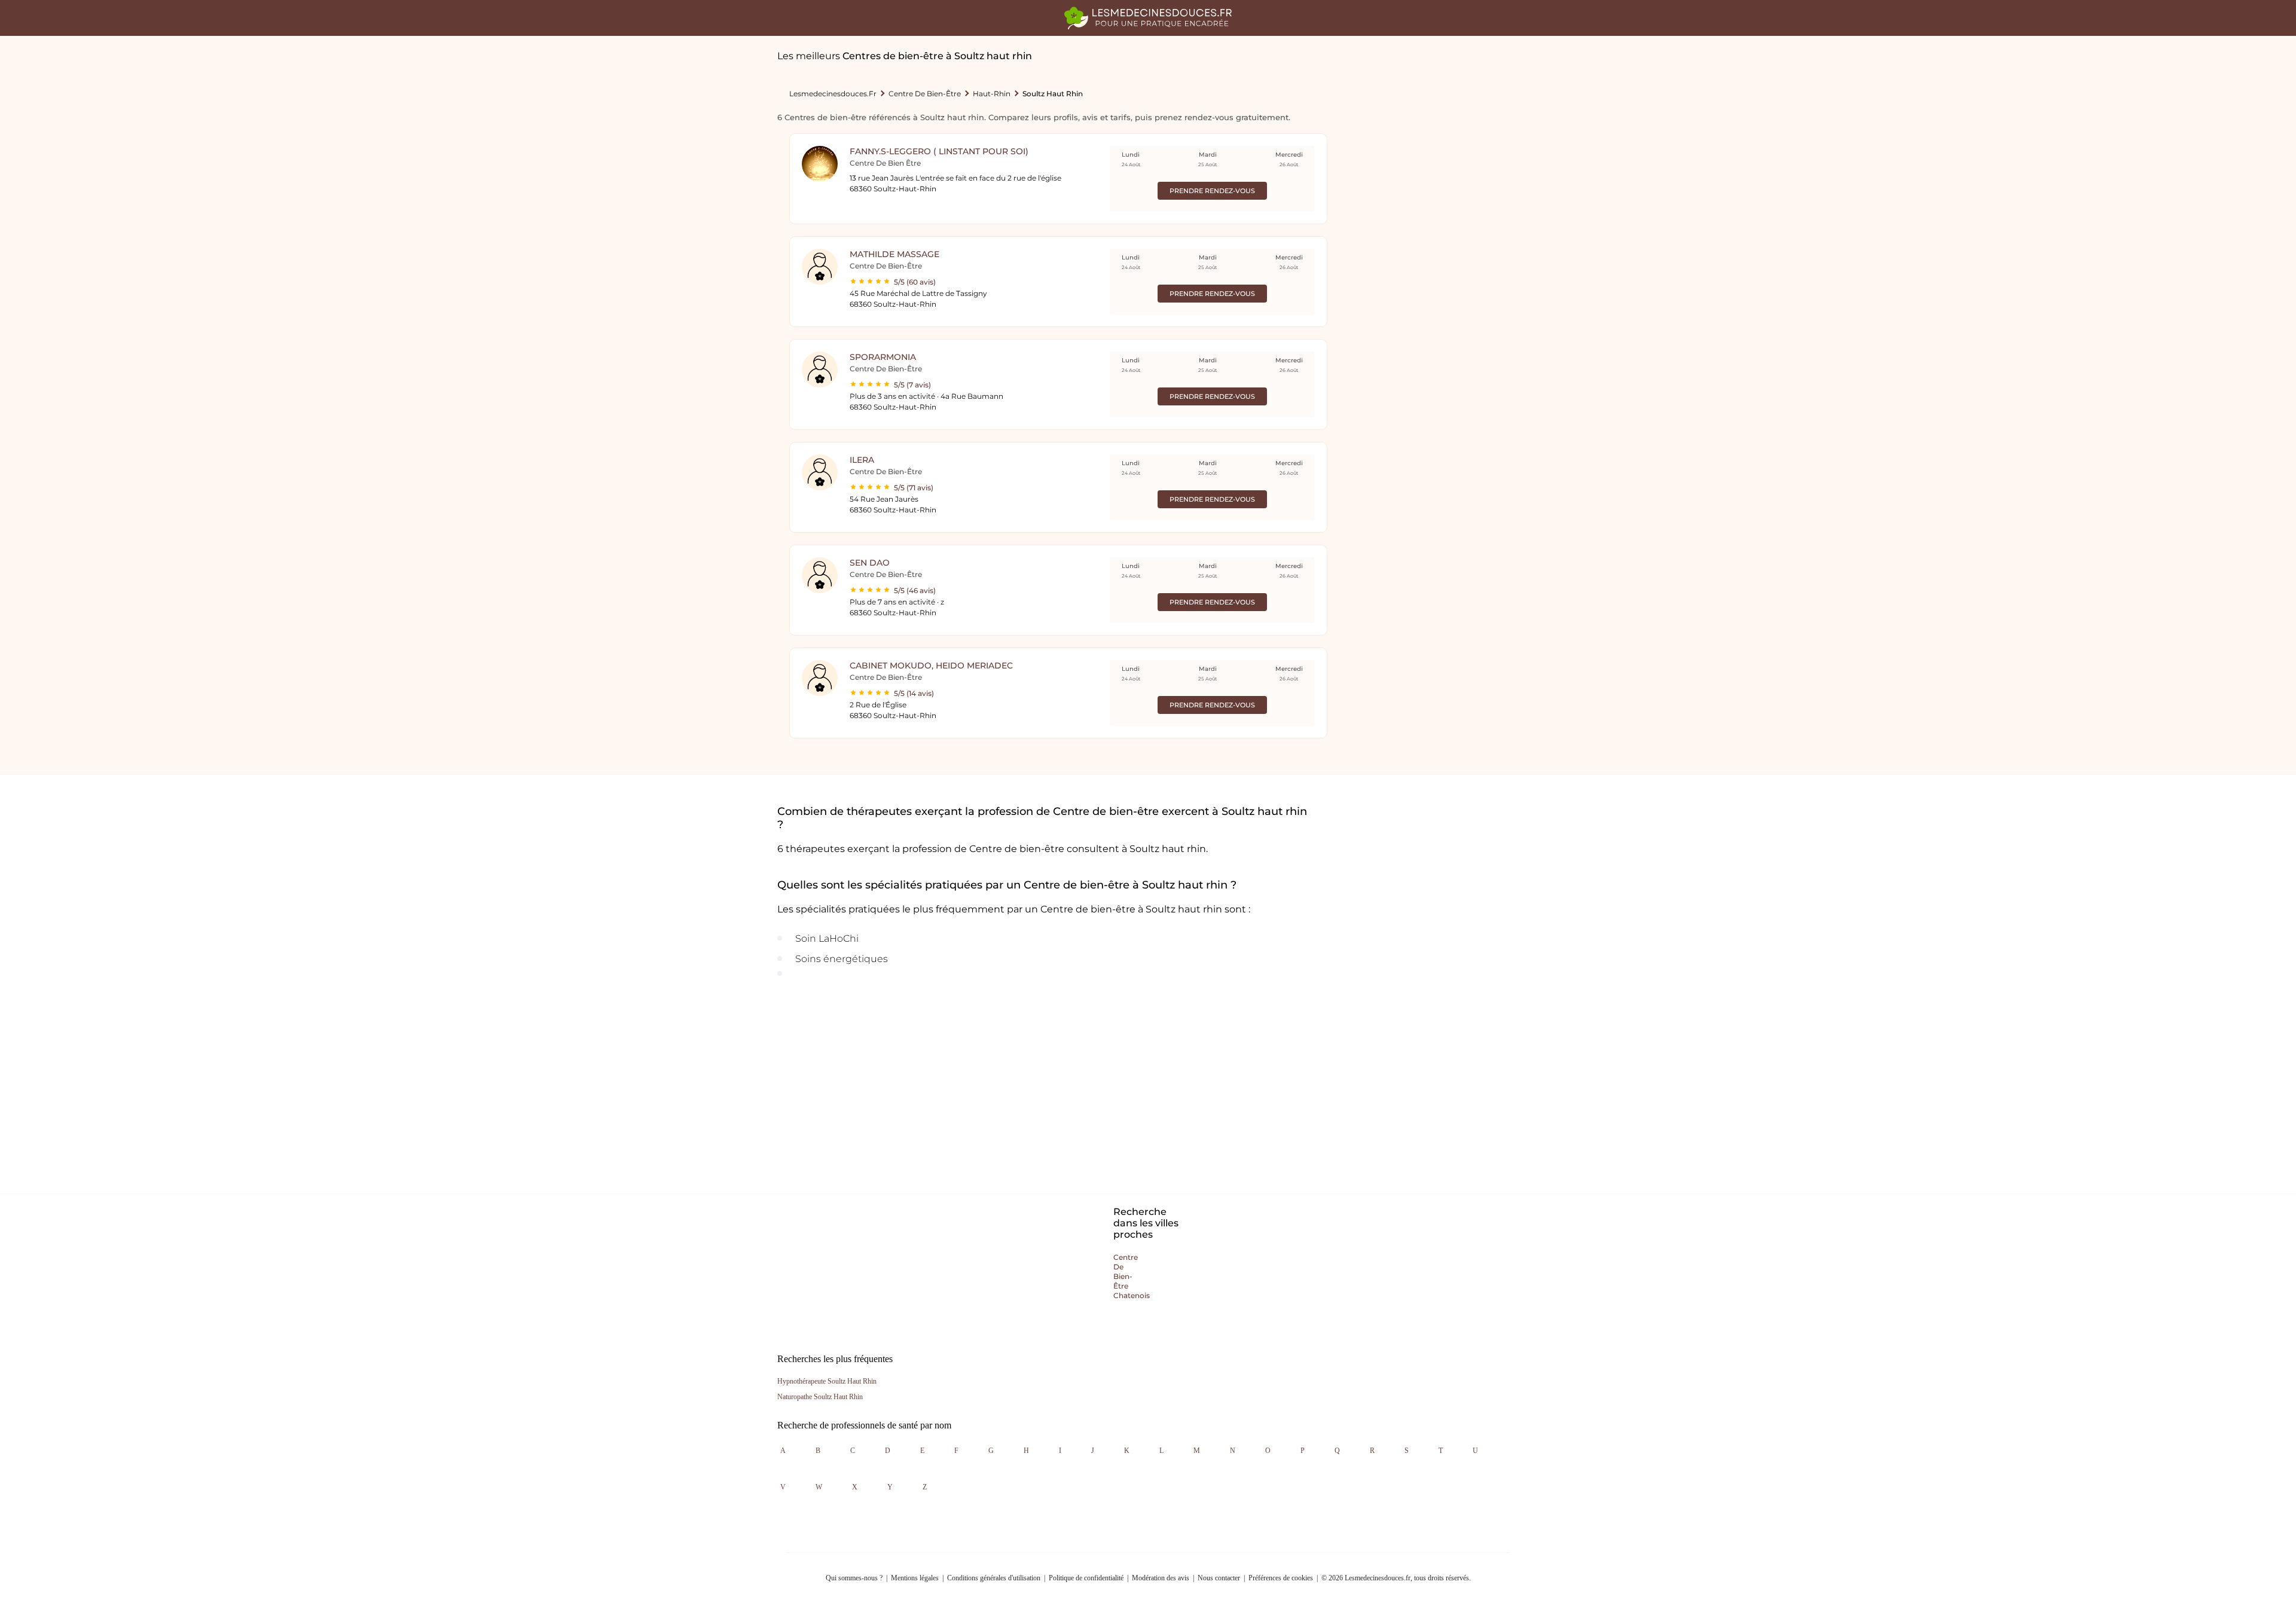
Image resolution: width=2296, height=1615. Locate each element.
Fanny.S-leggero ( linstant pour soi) (939, 151)
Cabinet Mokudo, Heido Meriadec (931, 665)
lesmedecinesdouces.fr (833, 94)
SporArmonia (883, 357)
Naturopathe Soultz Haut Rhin (820, 1397)
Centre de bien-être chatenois (1132, 1276)
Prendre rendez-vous (1212, 191)
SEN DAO (870, 563)
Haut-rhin (992, 94)
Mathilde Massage (894, 254)
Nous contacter (1219, 1578)
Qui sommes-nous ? (854, 1578)
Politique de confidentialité (1086, 1578)
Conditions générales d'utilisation (994, 1578)
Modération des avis (1161, 1578)
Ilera (862, 460)
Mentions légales (915, 1578)
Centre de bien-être (925, 94)
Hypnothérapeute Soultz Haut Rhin (827, 1381)
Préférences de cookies (1281, 1578)
